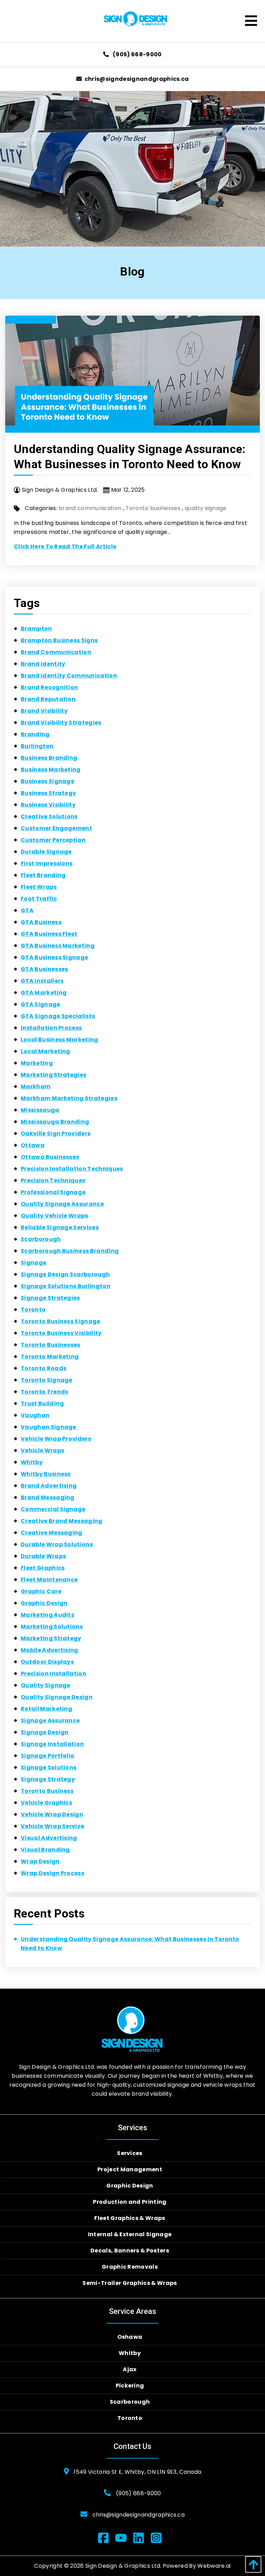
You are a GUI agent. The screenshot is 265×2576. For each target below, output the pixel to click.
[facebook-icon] (106, 2539)
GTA (27, 910)
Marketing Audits (47, 1615)
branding (35, 734)
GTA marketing (44, 993)
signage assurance (50, 1720)
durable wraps (43, 1556)
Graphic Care (41, 1591)
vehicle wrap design (52, 1814)
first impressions (47, 863)
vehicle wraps (42, 1450)
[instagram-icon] (159, 2539)
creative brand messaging (62, 1521)
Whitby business (46, 1474)
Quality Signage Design (57, 1697)
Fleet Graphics (43, 1568)
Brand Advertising (49, 1486)
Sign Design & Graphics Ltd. (123, 2566)
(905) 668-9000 (137, 54)
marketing (37, 1063)
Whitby (32, 1462)
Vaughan (35, 1415)
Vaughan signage (48, 1427)
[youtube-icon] (124, 2539)
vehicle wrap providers (56, 1439)
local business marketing (60, 1040)
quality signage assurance (62, 1204)
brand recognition (49, 687)
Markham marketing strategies (69, 1098)
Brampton (36, 629)
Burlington (37, 746)
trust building (42, 1404)
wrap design (40, 1861)
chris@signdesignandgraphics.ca (137, 79)
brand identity (43, 664)
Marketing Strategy (51, 1638)
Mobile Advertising (50, 1650)
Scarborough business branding (70, 1251)
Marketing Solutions (52, 1627)
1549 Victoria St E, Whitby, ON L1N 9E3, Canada (138, 2472)
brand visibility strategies (61, 723)
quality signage (206, 508)
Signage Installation (52, 1744)
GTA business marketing (58, 946)
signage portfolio (47, 1756)
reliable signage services (60, 1227)
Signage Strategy (48, 1779)
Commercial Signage (53, 1509)
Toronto (33, 1310)
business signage (47, 781)
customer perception (53, 840)
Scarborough (41, 1239)
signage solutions (48, 1767)
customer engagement (56, 828)
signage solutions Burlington (66, 1286)
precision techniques (53, 1180)
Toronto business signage (61, 1321)
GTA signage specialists (58, 1016)
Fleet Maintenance (49, 1580)
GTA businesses (44, 969)
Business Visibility (48, 805)
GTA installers (42, 981)
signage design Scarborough (65, 1274)
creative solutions (49, 816)
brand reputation (48, 699)
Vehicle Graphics (46, 1803)
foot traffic (39, 899)
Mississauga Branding (55, 1122)
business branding (49, 758)
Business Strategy (48, 793)
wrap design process (52, 1873)
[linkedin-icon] (141, 2539)
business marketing (51, 770)
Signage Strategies (50, 1298)
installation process (51, 1028)
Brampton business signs (59, 640)
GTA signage (41, 1004)
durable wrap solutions (57, 1544)
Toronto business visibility (61, 1333)
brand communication (90, 508)
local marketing (46, 1051)
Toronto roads (43, 1368)
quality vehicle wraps (55, 1216)
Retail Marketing (46, 1709)
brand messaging (48, 1497)
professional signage (53, 1192)
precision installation (53, 1674)
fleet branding (43, 875)
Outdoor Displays (47, 1662)
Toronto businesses (153, 508)
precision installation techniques (72, 1169)
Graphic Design (44, 1603)
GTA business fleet (49, 934)
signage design (45, 1732)
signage (33, 1263)
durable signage (46, 852)
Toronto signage (47, 1380)
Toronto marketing (50, 1357)
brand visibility (44, 711)
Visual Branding (45, 1850)
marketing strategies (53, 1075)
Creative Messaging (52, 1533)
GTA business (41, 922)
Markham (36, 1087)
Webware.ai (214, 2566)
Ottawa (33, 1145)
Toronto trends (44, 1392)
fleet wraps (39, 887)
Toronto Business (47, 1791)
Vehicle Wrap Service (52, 1826)
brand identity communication (69, 676)
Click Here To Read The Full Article (65, 546)
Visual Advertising (49, 1838)
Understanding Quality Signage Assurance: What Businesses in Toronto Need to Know (130, 1944)
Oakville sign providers (56, 1133)
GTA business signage (54, 957)
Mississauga (40, 1110)
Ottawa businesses (50, 1157)
